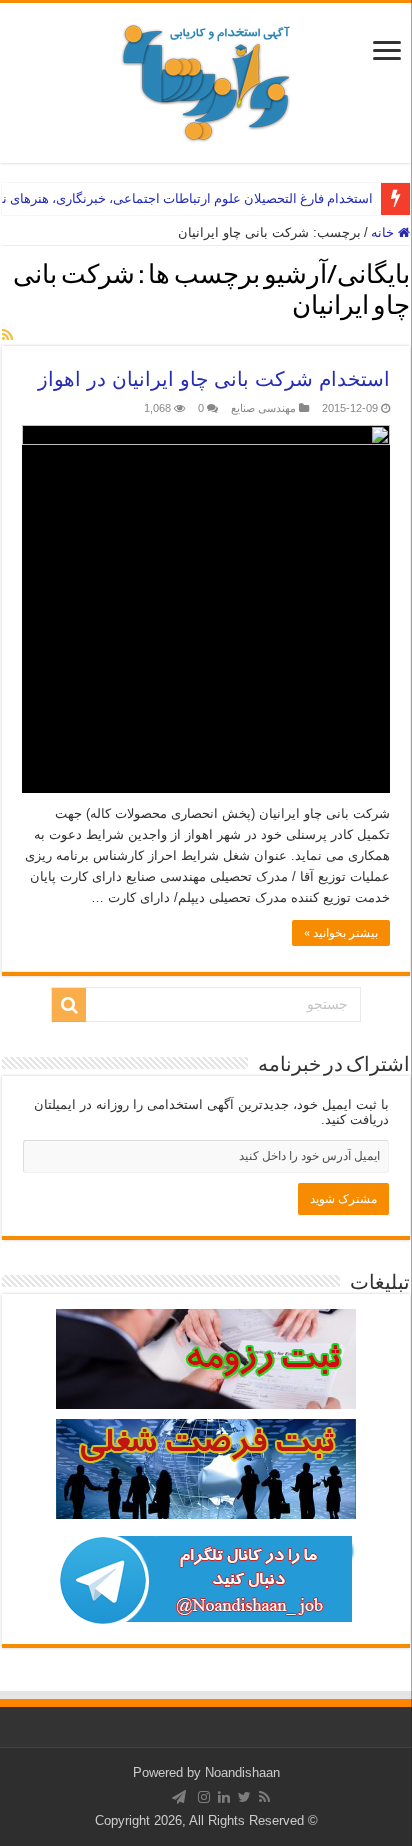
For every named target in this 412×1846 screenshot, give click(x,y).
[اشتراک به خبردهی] (7, 335)
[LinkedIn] (224, 1797)
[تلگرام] (179, 1797)
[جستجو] (69, 1005)
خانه (384, 232)
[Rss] (264, 1797)
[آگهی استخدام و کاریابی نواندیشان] (206, 79)
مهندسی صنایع (263, 408)
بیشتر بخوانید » (341, 933)
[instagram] (204, 1797)
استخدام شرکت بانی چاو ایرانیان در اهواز (214, 379)
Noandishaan (242, 1772)
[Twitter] (244, 1797)
